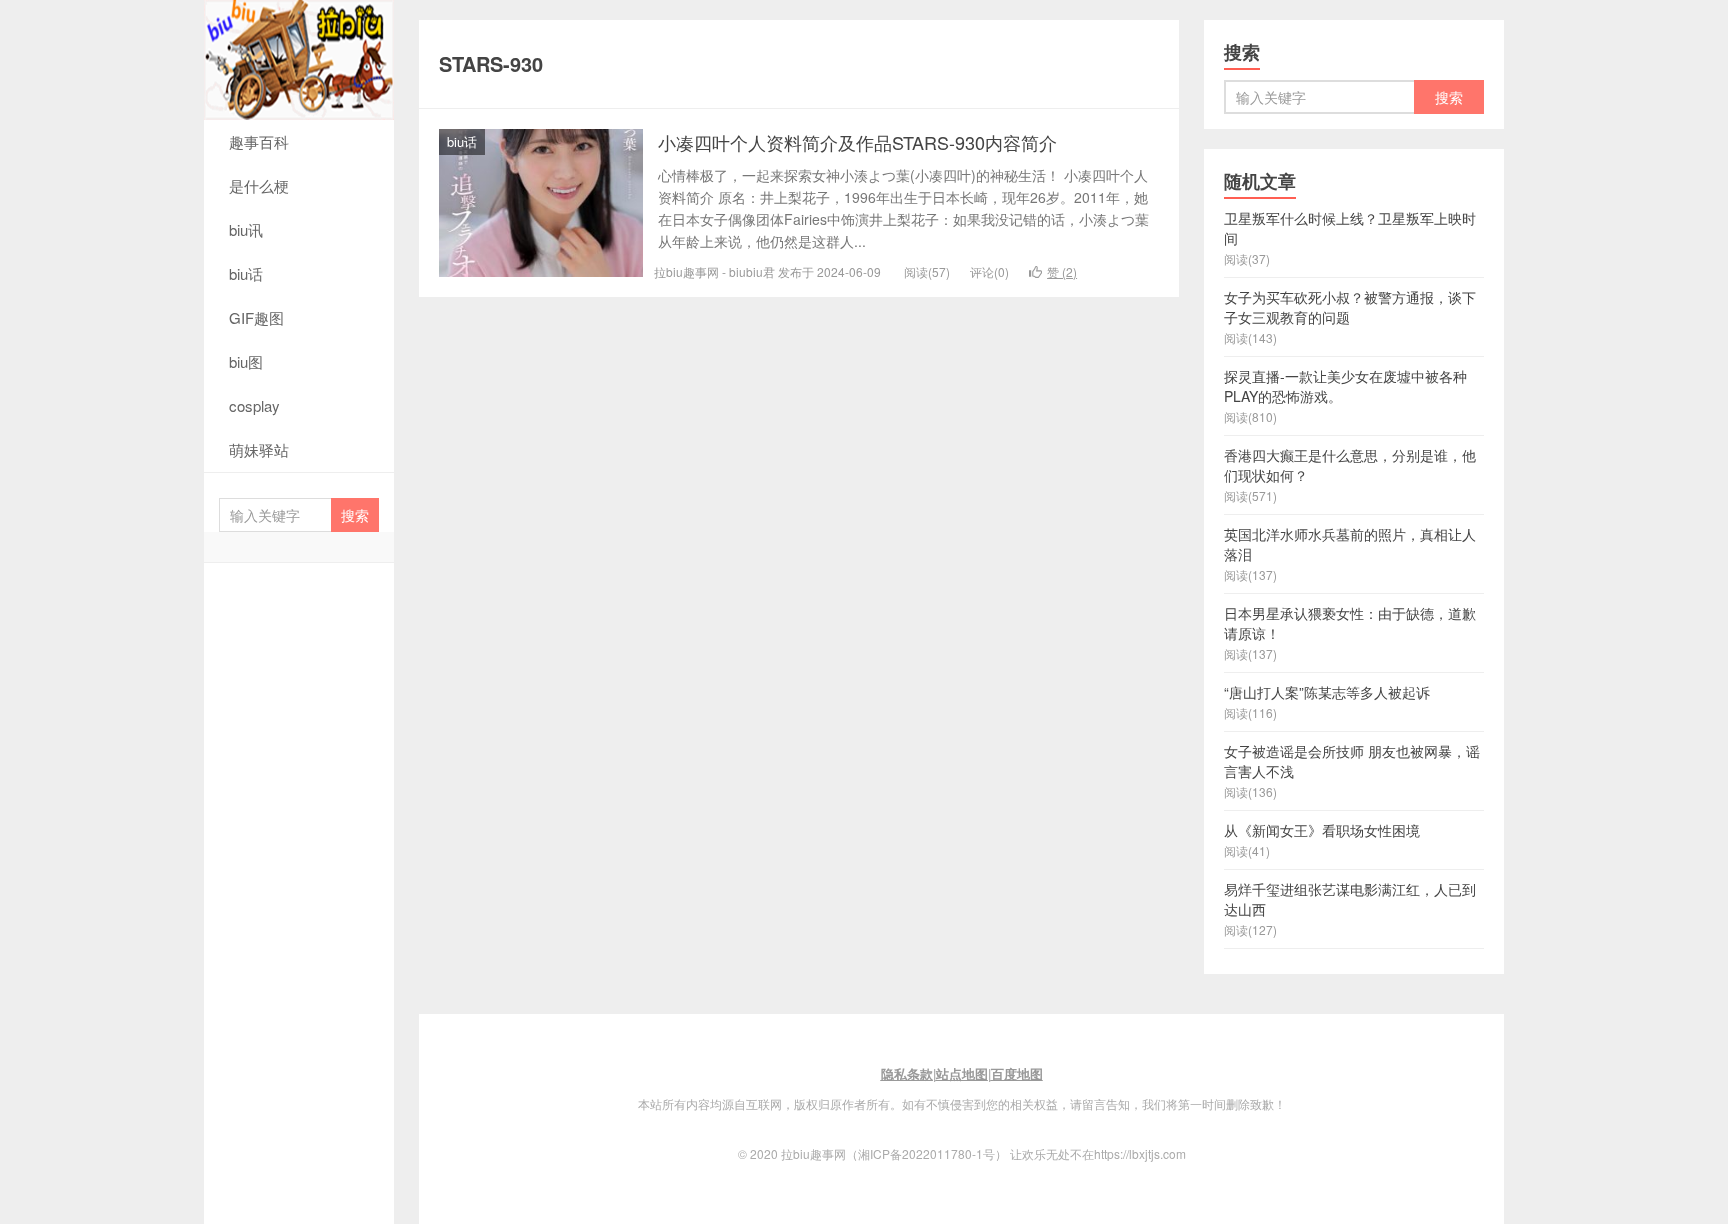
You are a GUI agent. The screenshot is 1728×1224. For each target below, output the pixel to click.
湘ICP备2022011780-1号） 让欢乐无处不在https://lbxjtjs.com (1022, 1153)
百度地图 (1017, 1073)
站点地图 (962, 1073)
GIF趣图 (256, 317)
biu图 (246, 361)
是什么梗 (259, 185)
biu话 (246, 273)
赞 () (1062, 271)
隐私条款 (907, 1073)
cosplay (254, 405)
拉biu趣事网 (299, 60)
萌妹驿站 (259, 449)
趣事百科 (259, 141)
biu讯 (246, 229)
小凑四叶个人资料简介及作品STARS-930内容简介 (857, 142)
